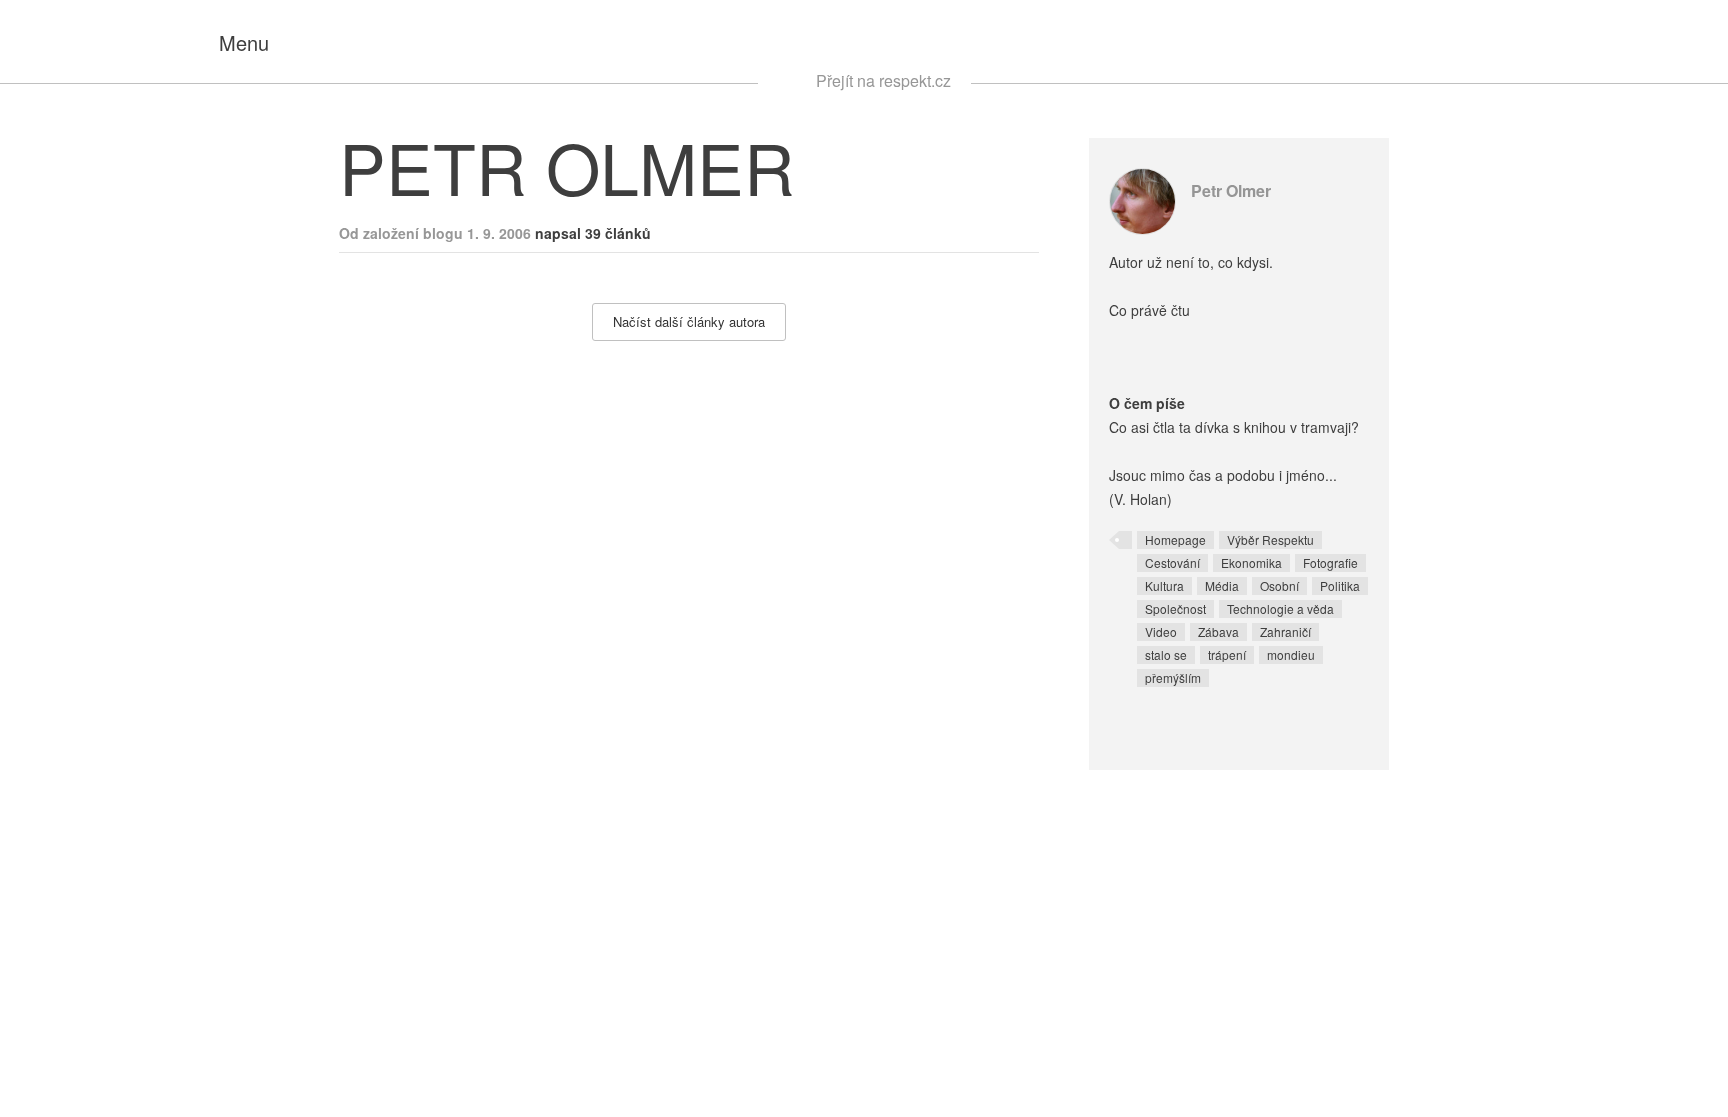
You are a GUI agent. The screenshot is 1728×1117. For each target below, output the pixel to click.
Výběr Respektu (1270, 539)
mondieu (1291, 654)
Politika (1340, 585)
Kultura (1164, 585)
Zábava (1218, 631)
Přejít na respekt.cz (883, 80)
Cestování (1172, 562)
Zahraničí (1285, 631)
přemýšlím (1173, 677)
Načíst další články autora (689, 321)
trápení (1227, 654)
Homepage (1175, 539)
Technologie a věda (1280, 608)
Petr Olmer (1231, 190)
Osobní (1279, 585)
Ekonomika (1251, 562)
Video (1161, 631)
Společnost (1175, 608)
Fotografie (1330, 562)
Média (1222, 585)
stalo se (1166, 654)
